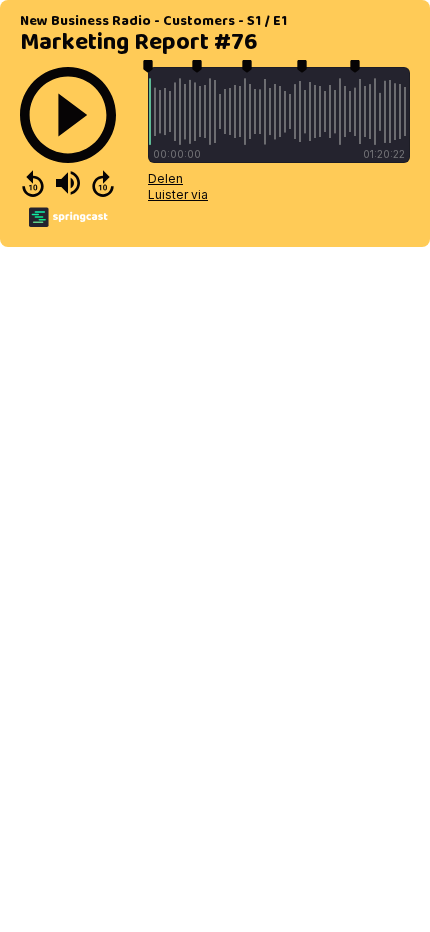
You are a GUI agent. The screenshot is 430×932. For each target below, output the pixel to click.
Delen (165, 178)
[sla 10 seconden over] (103, 183)
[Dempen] (68, 183)
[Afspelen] (68, 115)
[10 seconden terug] (33, 183)
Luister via (178, 194)
